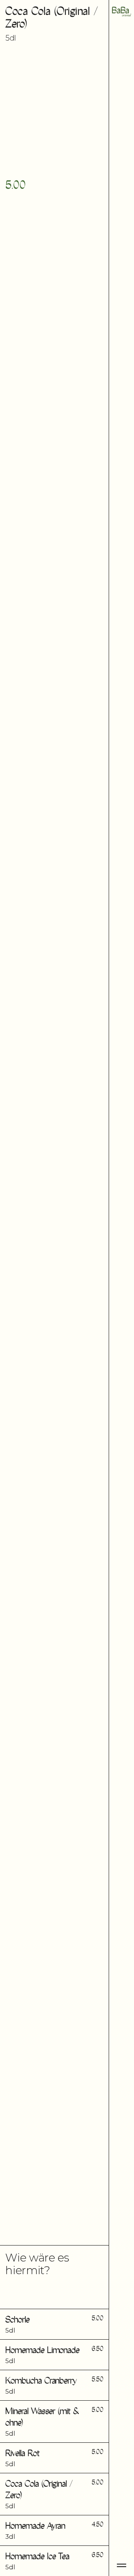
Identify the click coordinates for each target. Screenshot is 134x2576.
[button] (54, 2324)
